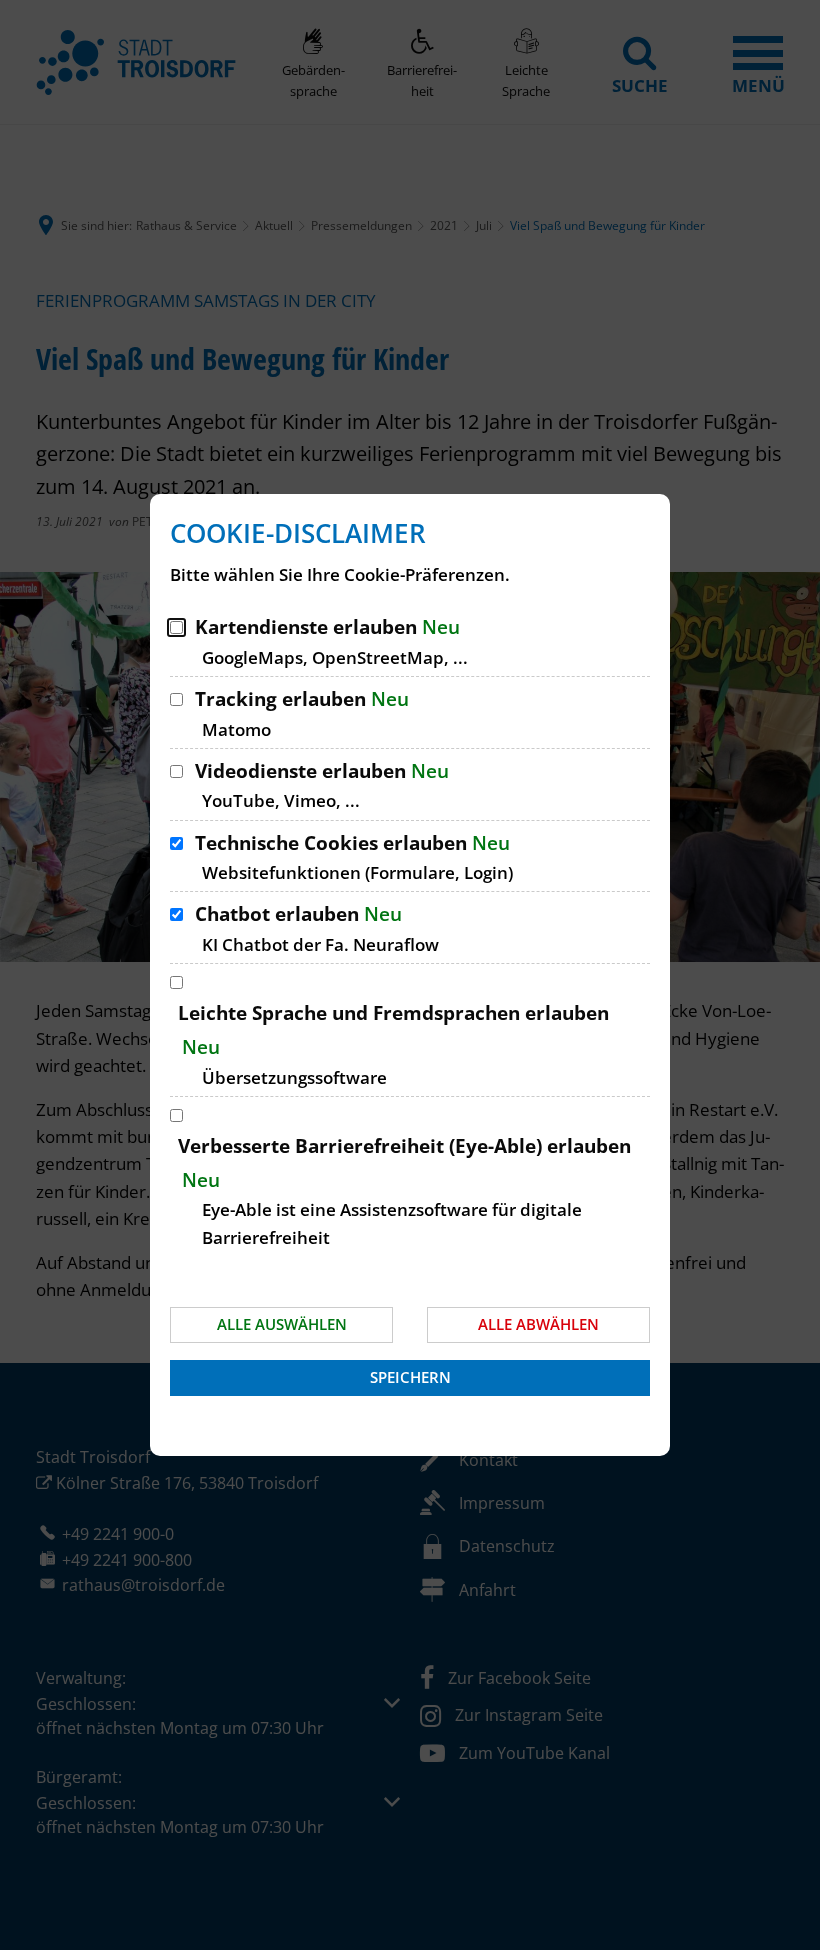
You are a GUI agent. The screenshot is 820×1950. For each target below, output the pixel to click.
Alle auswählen (282, 1324)
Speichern (410, 1377)
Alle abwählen (538, 1324)
